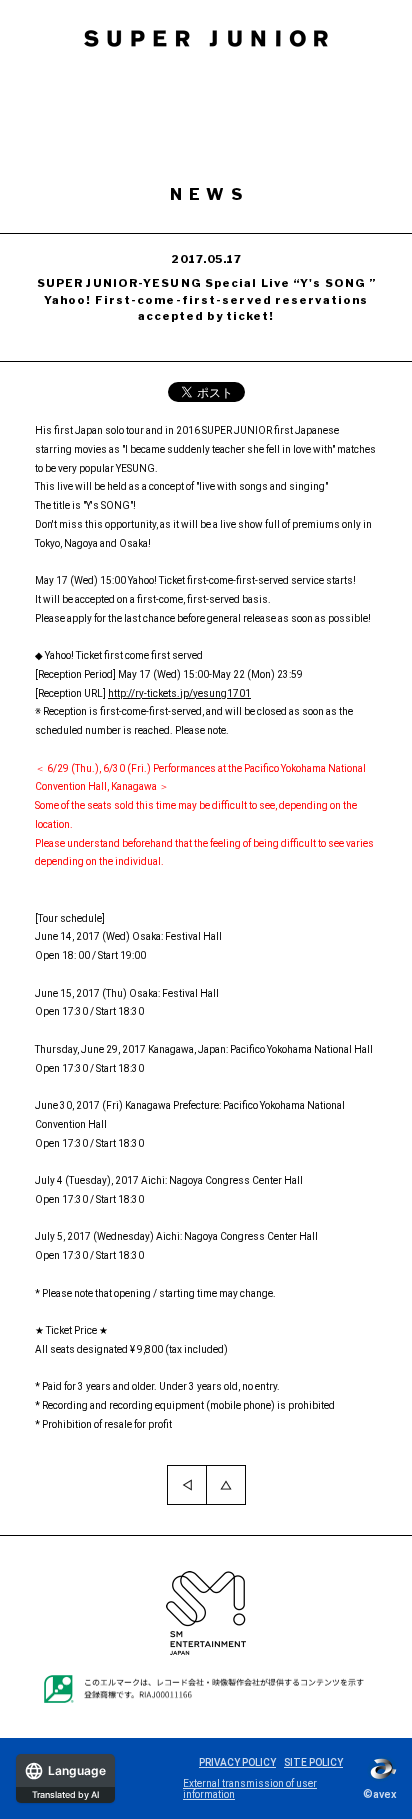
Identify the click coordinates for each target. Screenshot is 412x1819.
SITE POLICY (313, 1762)
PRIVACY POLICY (237, 1762)
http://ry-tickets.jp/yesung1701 (179, 693)
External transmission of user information (250, 1789)
